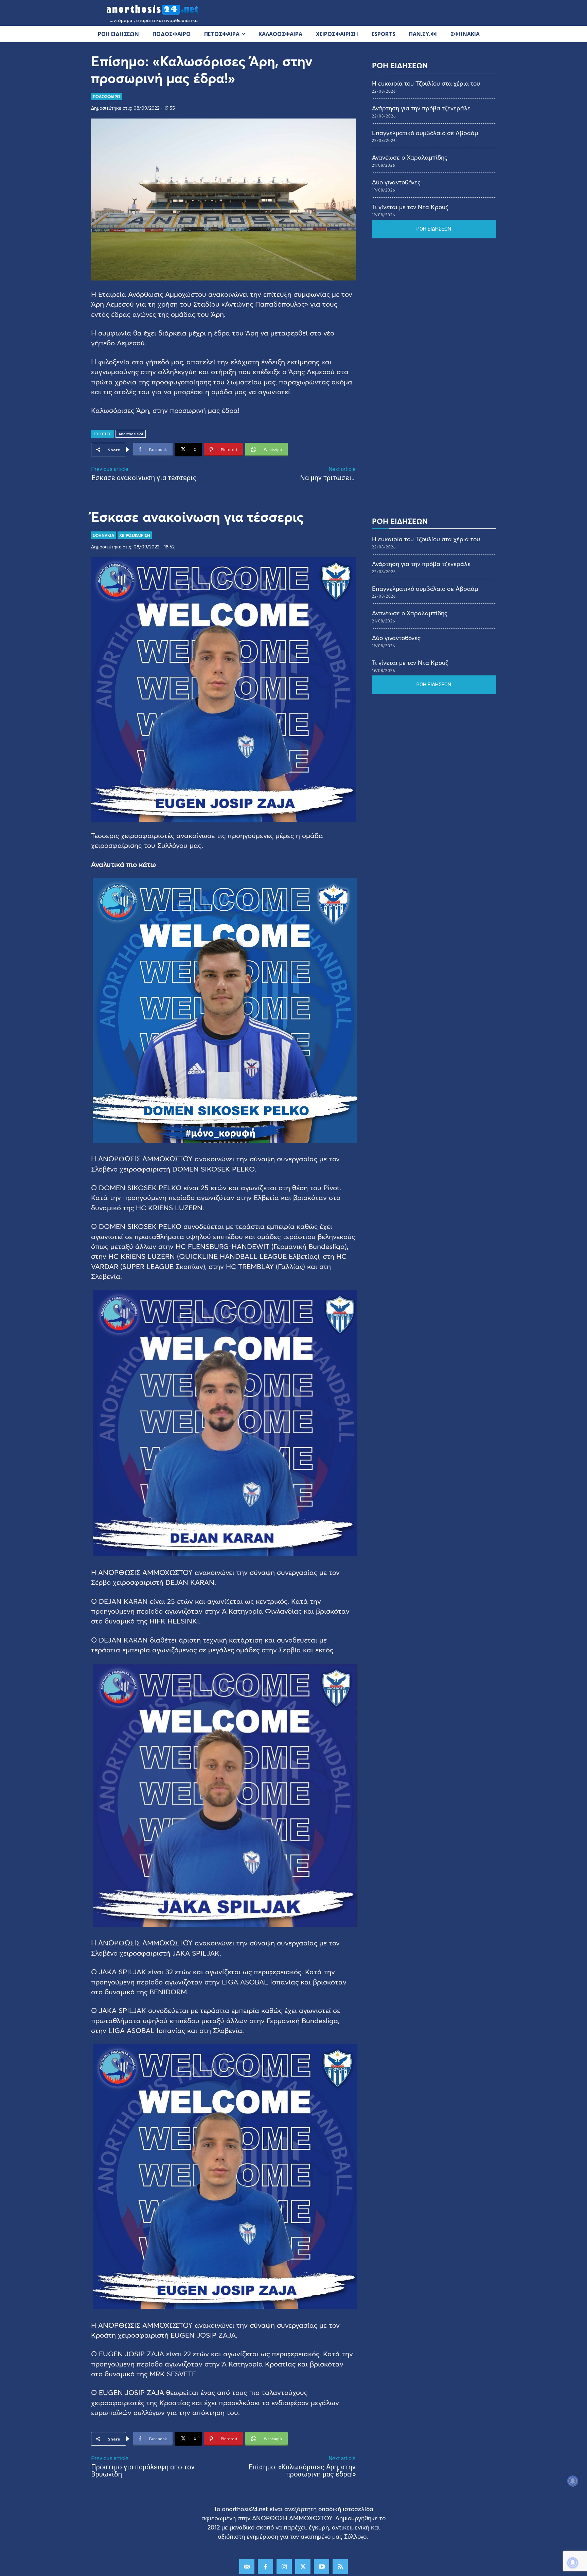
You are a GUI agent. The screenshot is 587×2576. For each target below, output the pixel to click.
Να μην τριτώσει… (328, 478)
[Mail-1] (247, 2567)
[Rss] (340, 2567)
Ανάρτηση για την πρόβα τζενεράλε (421, 108)
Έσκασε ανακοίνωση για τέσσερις (144, 478)
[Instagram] (284, 2567)
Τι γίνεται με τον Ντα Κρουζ (410, 207)
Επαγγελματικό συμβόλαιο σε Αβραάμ (425, 133)
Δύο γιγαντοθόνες (396, 182)
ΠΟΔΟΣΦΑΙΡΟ (106, 96)
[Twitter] (303, 2567)
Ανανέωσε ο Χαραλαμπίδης (410, 157)
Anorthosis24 (131, 434)
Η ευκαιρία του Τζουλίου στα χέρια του (426, 83)
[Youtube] (322, 2567)
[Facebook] (265, 2567)
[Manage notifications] (573, 2563)
